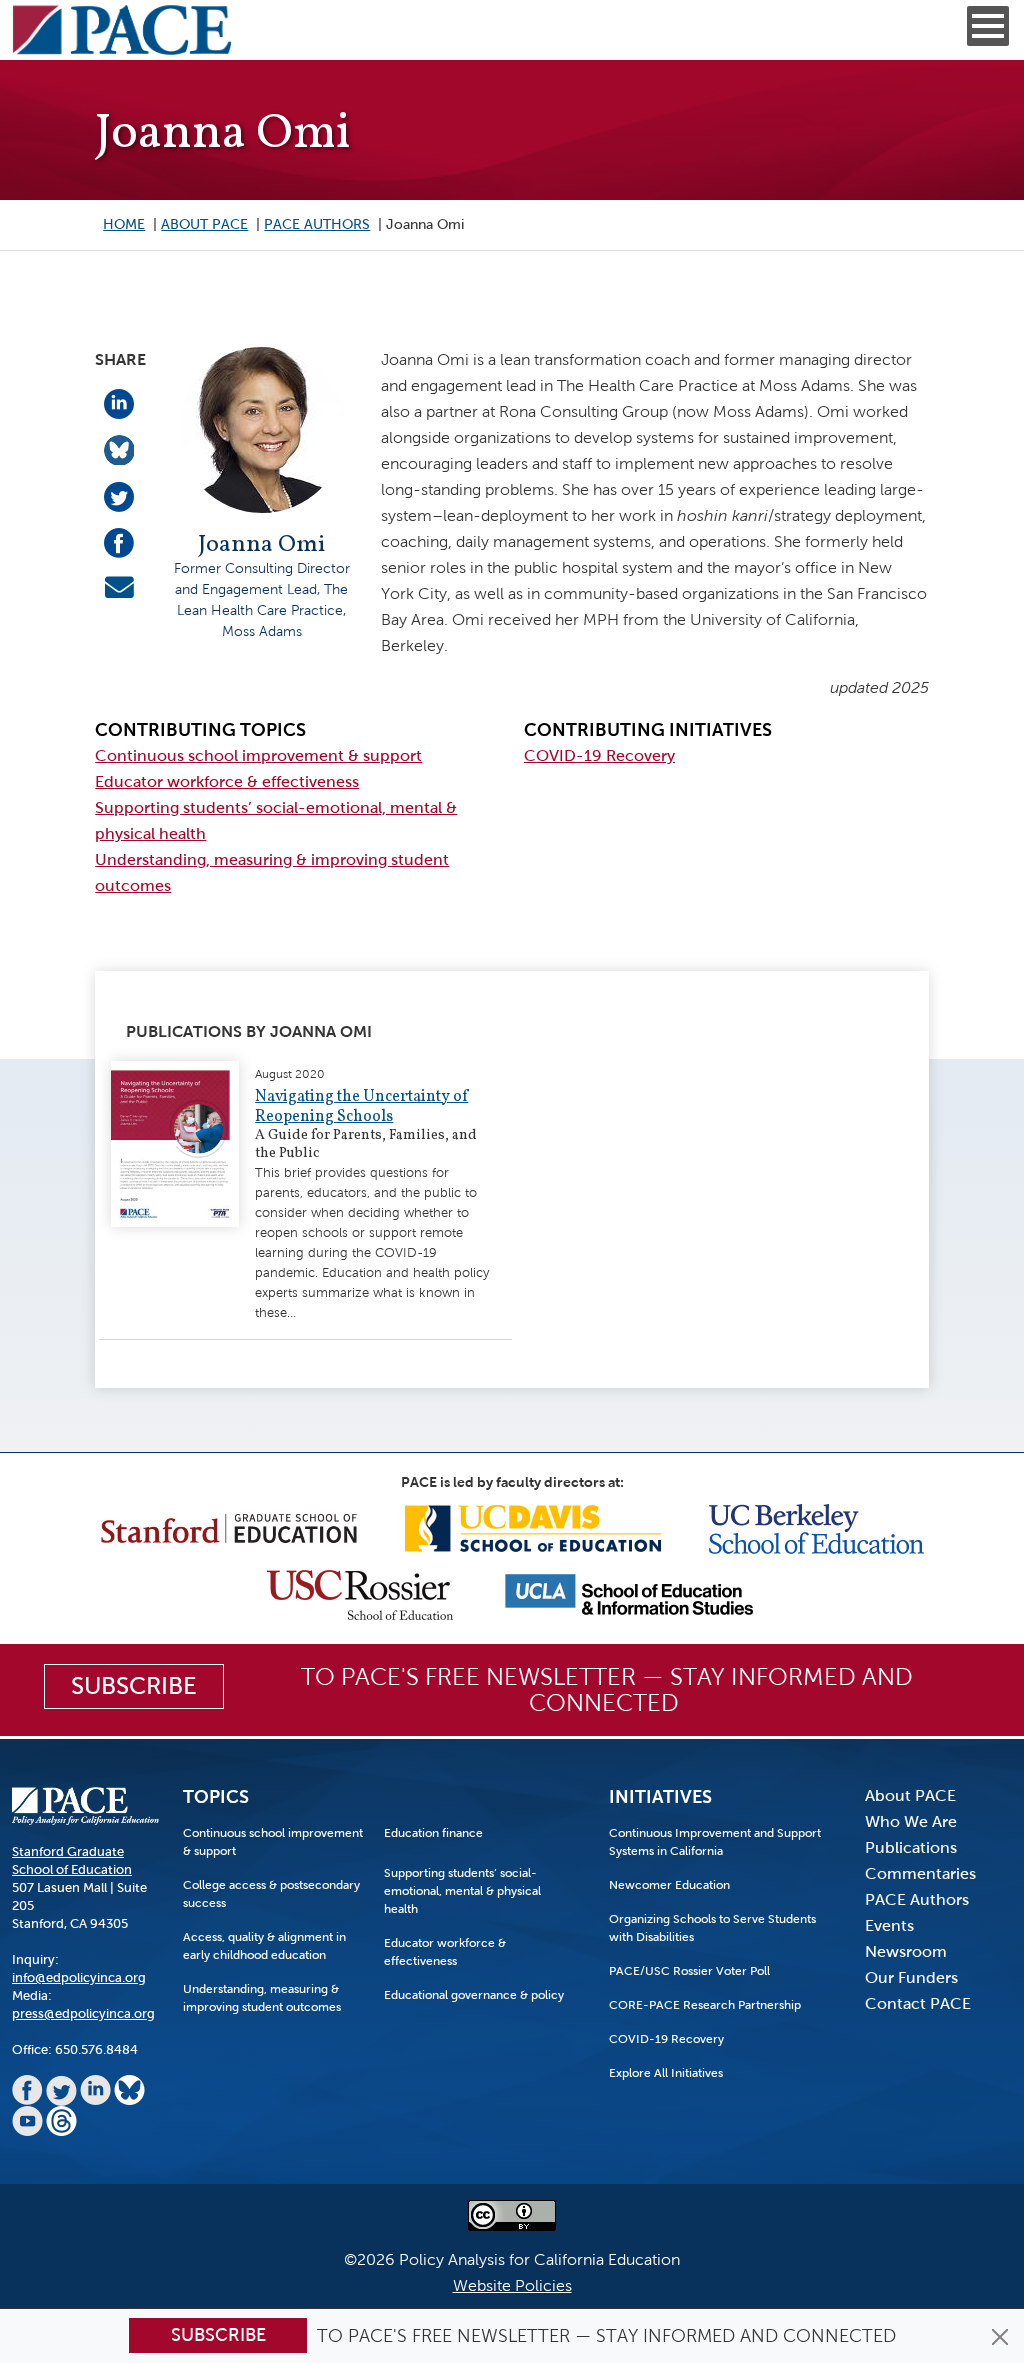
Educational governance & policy (474, 1995)
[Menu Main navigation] (988, 26)
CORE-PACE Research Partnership (705, 2005)
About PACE (204, 224)
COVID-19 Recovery (599, 755)
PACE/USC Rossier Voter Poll (689, 1971)
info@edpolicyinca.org (79, 1977)
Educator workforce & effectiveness (227, 781)
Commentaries (920, 1873)
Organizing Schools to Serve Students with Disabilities (712, 1928)
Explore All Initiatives (666, 2073)
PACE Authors (317, 224)
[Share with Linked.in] (119, 402)
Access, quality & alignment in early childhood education (264, 1946)
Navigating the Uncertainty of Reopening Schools (361, 1107)
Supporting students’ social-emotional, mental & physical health (462, 1891)
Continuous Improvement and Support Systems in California (715, 1842)
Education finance (433, 1833)
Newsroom (906, 1951)
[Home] (122, 30)
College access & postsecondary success (271, 1894)
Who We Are (911, 1821)
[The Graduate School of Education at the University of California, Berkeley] (816, 1527)
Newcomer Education (669, 1885)
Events (889, 1925)
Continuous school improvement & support (258, 755)
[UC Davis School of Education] (533, 1527)
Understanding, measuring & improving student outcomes (262, 1998)
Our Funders (911, 1977)
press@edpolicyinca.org (83, 2013)
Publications (911, 1847)
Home (124, 224)
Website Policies (512, 2285)
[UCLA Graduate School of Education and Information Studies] (629, 1593)
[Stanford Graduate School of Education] (229, 1527)
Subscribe (218, 2335)
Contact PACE (918, 2003)
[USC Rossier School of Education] (360, 1593)
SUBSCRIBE (134, 1686)
